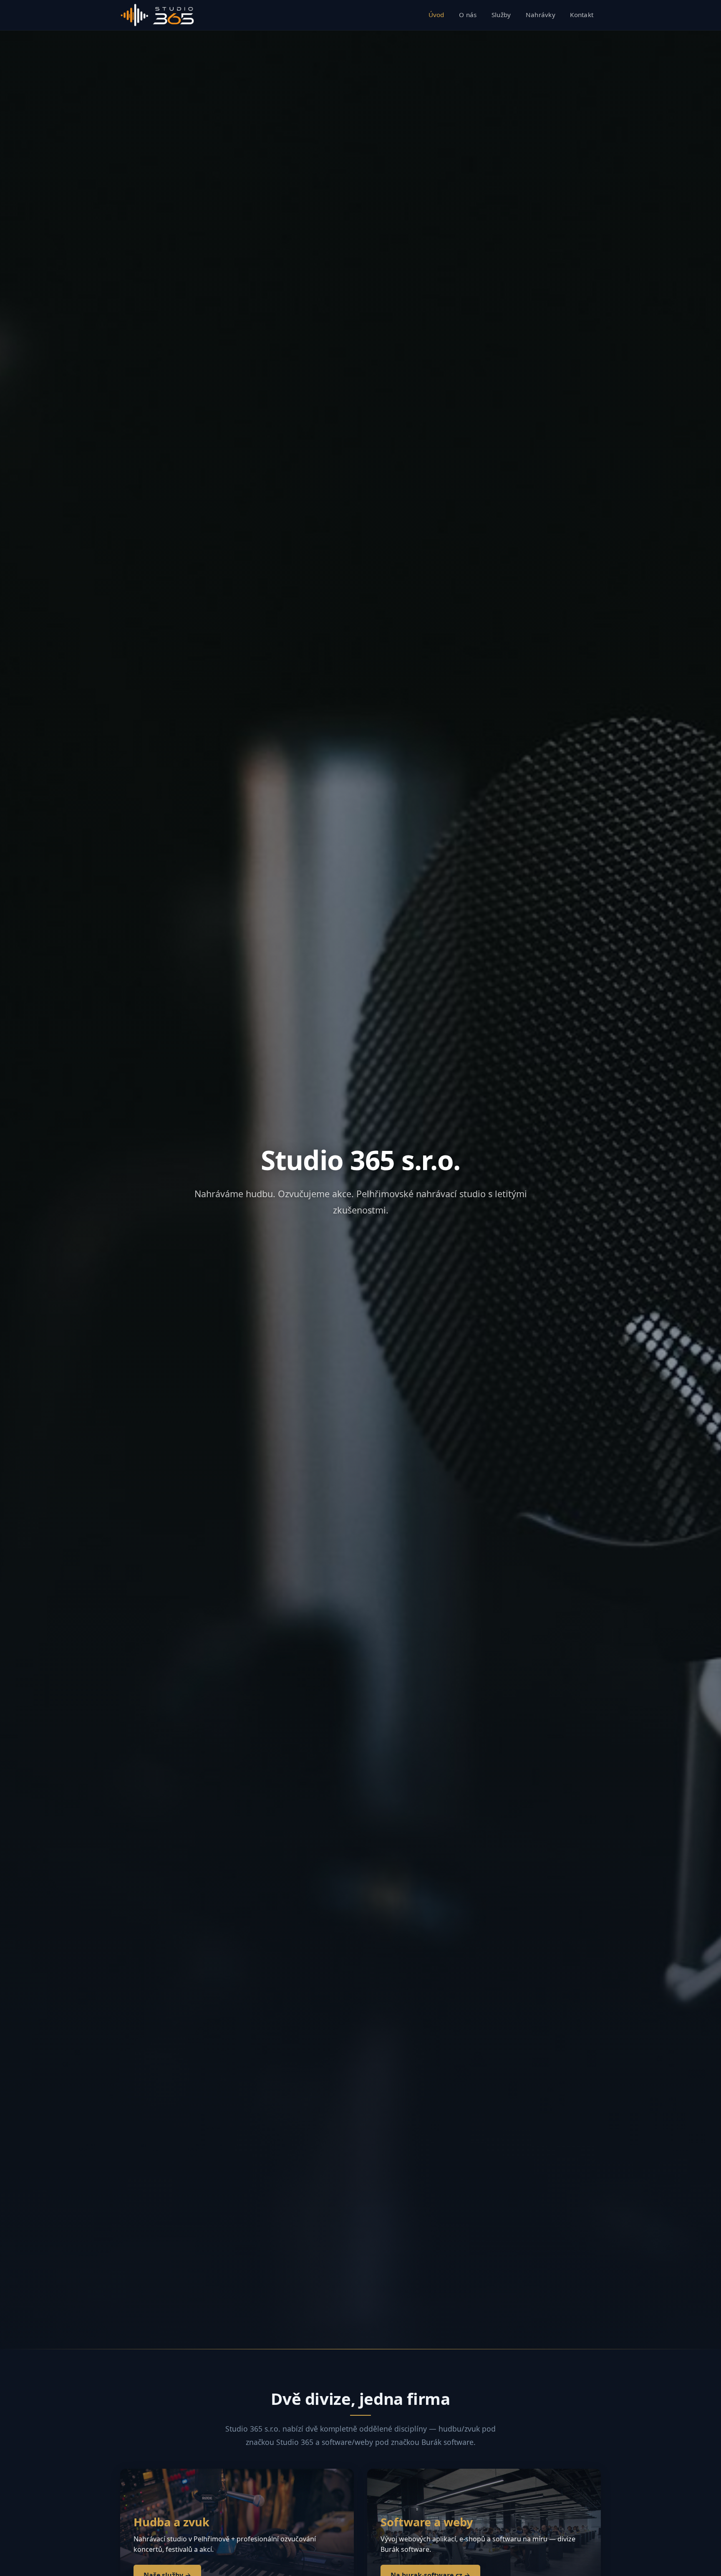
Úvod (436, 15)
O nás (468, 15)
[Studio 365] (157, 15)
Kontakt (582, 15)
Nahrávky (541, 15)
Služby (501, 15)
